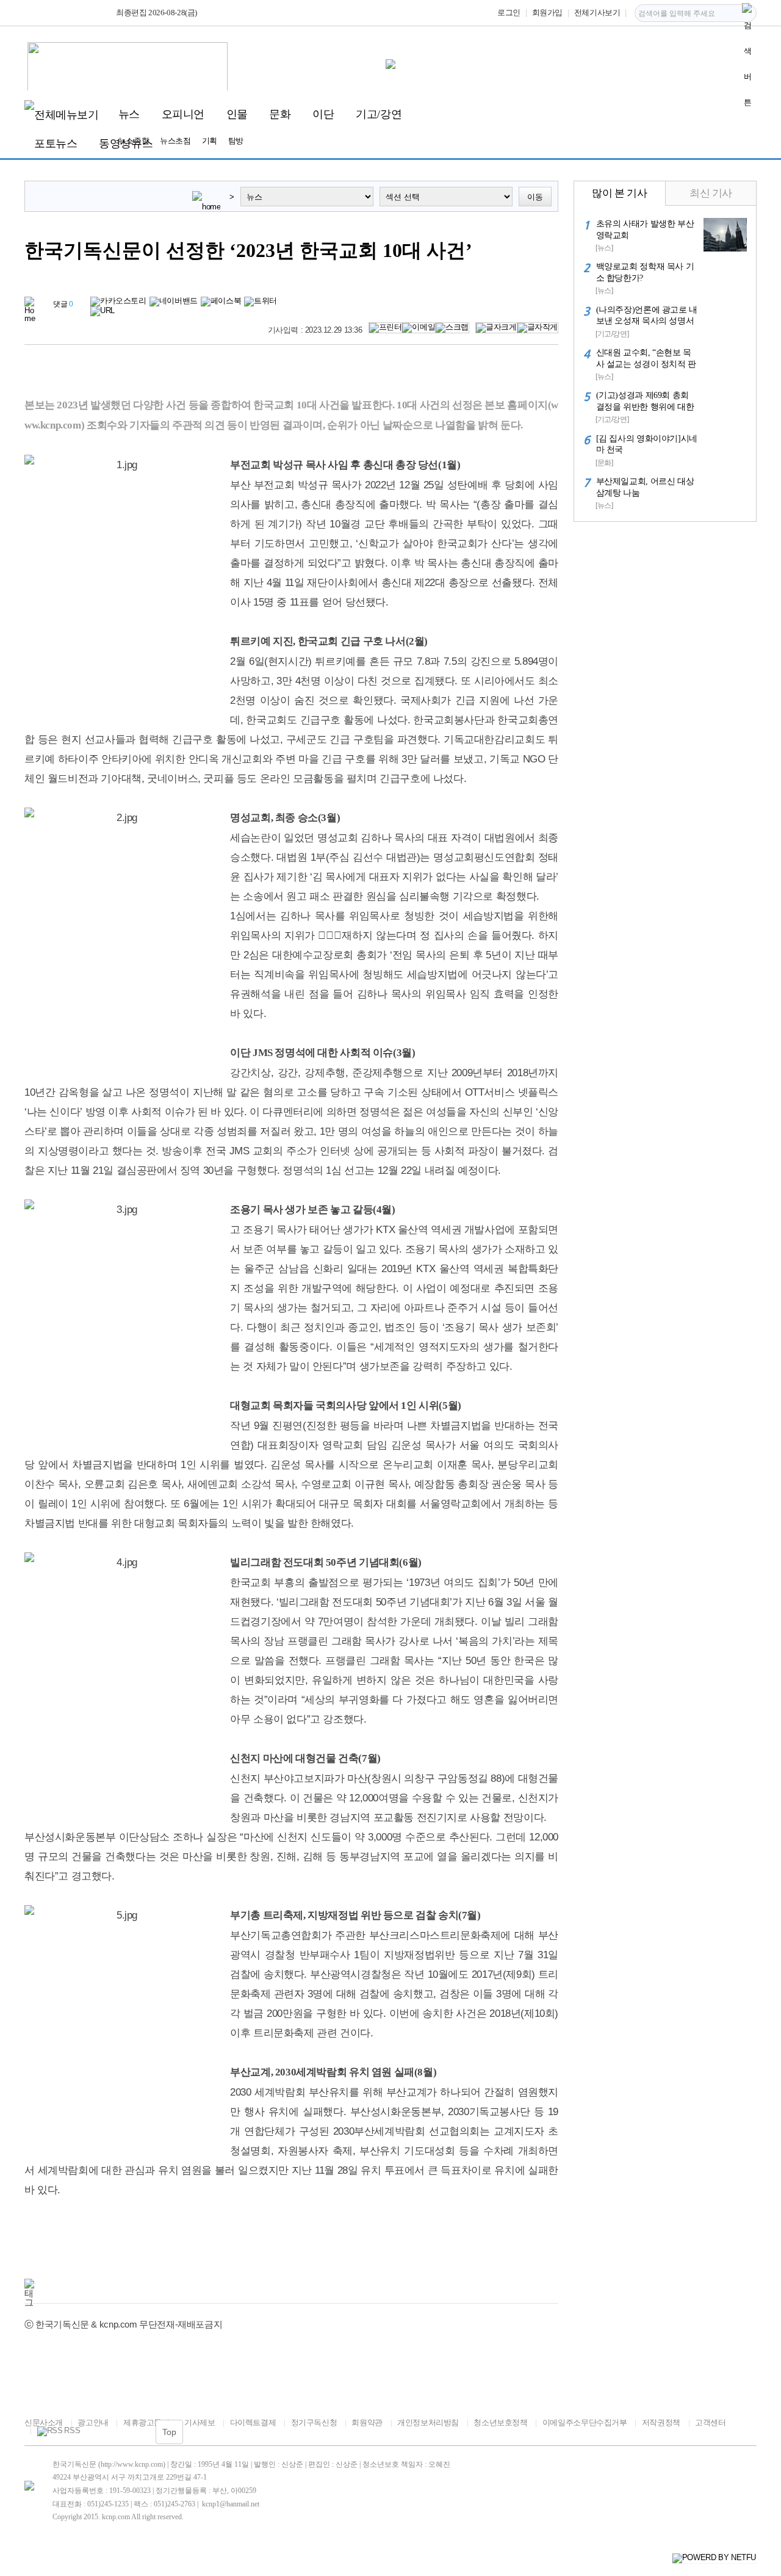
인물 (237, 114)
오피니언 (183, 114)
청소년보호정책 (500, 2422)
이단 (323, 114)
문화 (280, 114)
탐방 (236, 141)
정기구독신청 (314, 2422)
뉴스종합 (134, 141)
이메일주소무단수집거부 (585, 2422)
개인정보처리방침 (428, 2422)
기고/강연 (379, 114)
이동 (535, 197)
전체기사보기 (597, 13)
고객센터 (710, 2422)
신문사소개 (44, 2422)
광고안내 (93, 2422)
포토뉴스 (56, 143)
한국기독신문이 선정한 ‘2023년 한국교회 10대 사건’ (248, 251)
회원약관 (367, 2422)
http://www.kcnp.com (132, 2464)
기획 (210, 141)
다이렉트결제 (253, 2422)
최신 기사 (711, 193)
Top (169, 2432)
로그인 (509, 13)
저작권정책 (661, 2422)
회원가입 (547, 13)
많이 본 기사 (619, 193)
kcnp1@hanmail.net (231, 2504)
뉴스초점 (175, 141)
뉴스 (129, 114)
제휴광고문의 (146, 2422)
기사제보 (200, 2422)
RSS (72, 2431)
